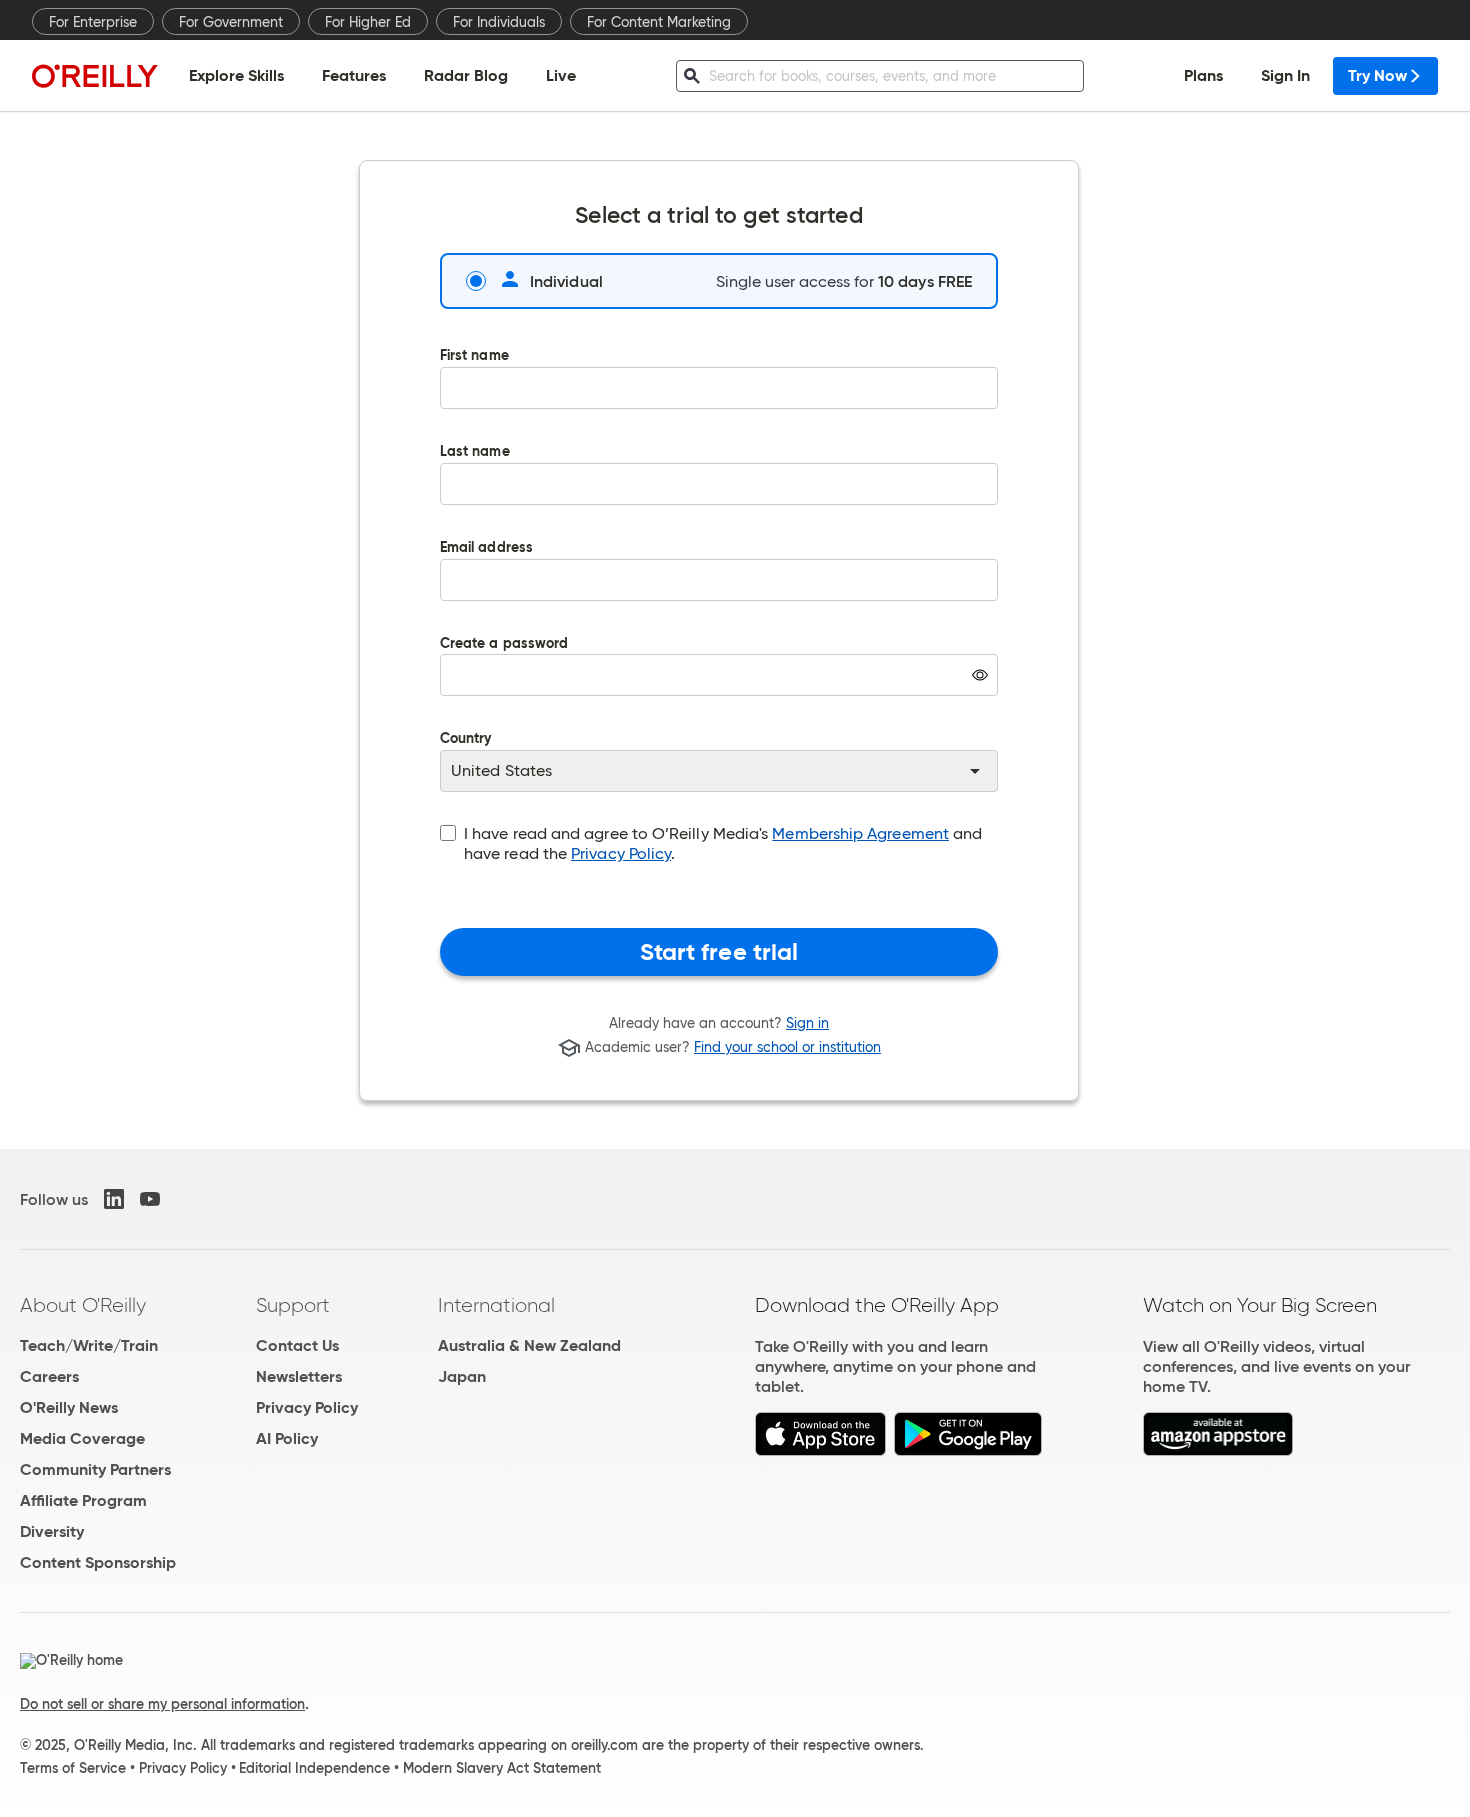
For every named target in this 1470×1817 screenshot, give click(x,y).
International (496, 1305)
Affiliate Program (83, 1500)
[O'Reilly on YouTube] (150, 1199)
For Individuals (499, 22)
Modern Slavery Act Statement (502, 1768)
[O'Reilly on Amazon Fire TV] (1218, 1450)
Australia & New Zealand (529, 1345)
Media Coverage (82, 1438)
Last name (475, 452)
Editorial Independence (314, 1768)
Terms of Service (73, 1768)
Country (466, 739)
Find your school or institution (787, 1048)
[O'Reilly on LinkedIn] (114, 1199)
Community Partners (95, 1469)
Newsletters (299, 1376)
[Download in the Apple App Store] (820, 1450)
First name (474, 356)
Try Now (1377, 75)
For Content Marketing (659, 22)
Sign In (1285, 75)
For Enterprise (93, 22)
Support (293, 1305)
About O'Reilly (83, 1305)
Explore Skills (236, 75)
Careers (49, 1376)
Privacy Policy (621, 853)
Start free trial (719, 952)
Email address (486, 548)
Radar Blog (466, 75)
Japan (462, 1376)
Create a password (504, 681)
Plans (1203, 75)
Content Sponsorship (98, 1562)
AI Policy (287, 1438)
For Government (231, 22)
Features (354, 75)
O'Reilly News (69, 1407)
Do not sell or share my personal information (162, 1704)
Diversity (52, 1531)
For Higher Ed (368, 22)
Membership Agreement (860, 833)
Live (561, 75)
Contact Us (297, 1345)
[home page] (95, 75)
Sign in (807, 1023)
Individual (566, 281)
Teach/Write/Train (89, 1345)
